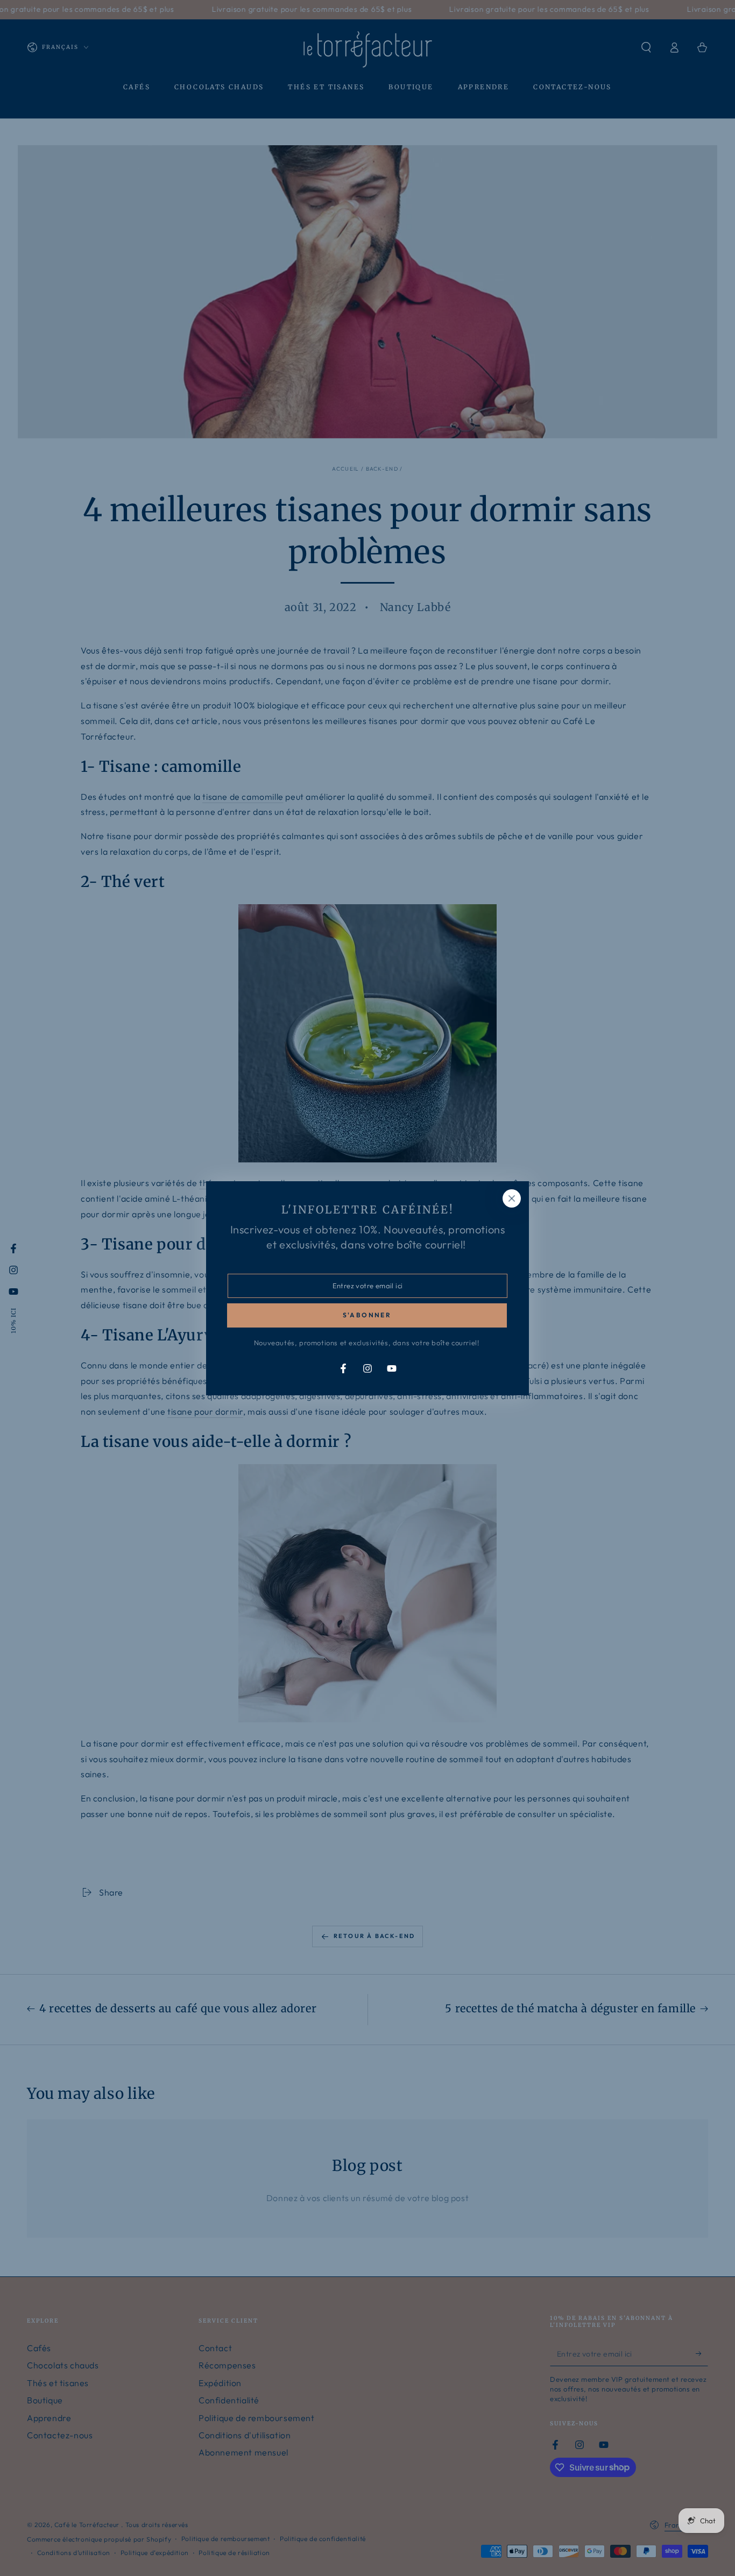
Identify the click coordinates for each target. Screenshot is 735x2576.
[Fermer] (512, 1198)
